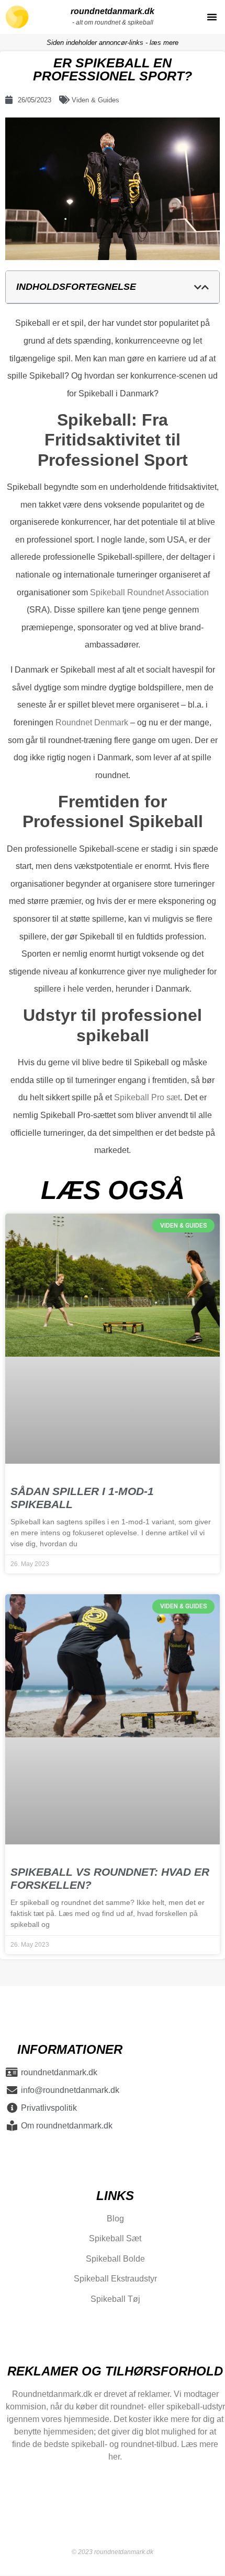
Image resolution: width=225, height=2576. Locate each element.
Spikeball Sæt (115, 2239)
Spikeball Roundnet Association (149, 592)
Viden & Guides (95, 100)
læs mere (164, 43)
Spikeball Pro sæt (147, 1097)
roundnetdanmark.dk (113, 11)
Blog (115, 2219)
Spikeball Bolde (115, 2259)
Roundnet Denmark (92, 722)
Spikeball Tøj (115, 2299)
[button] (212, 17)
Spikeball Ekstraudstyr (115, 2279)
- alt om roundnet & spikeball (113, 22)
